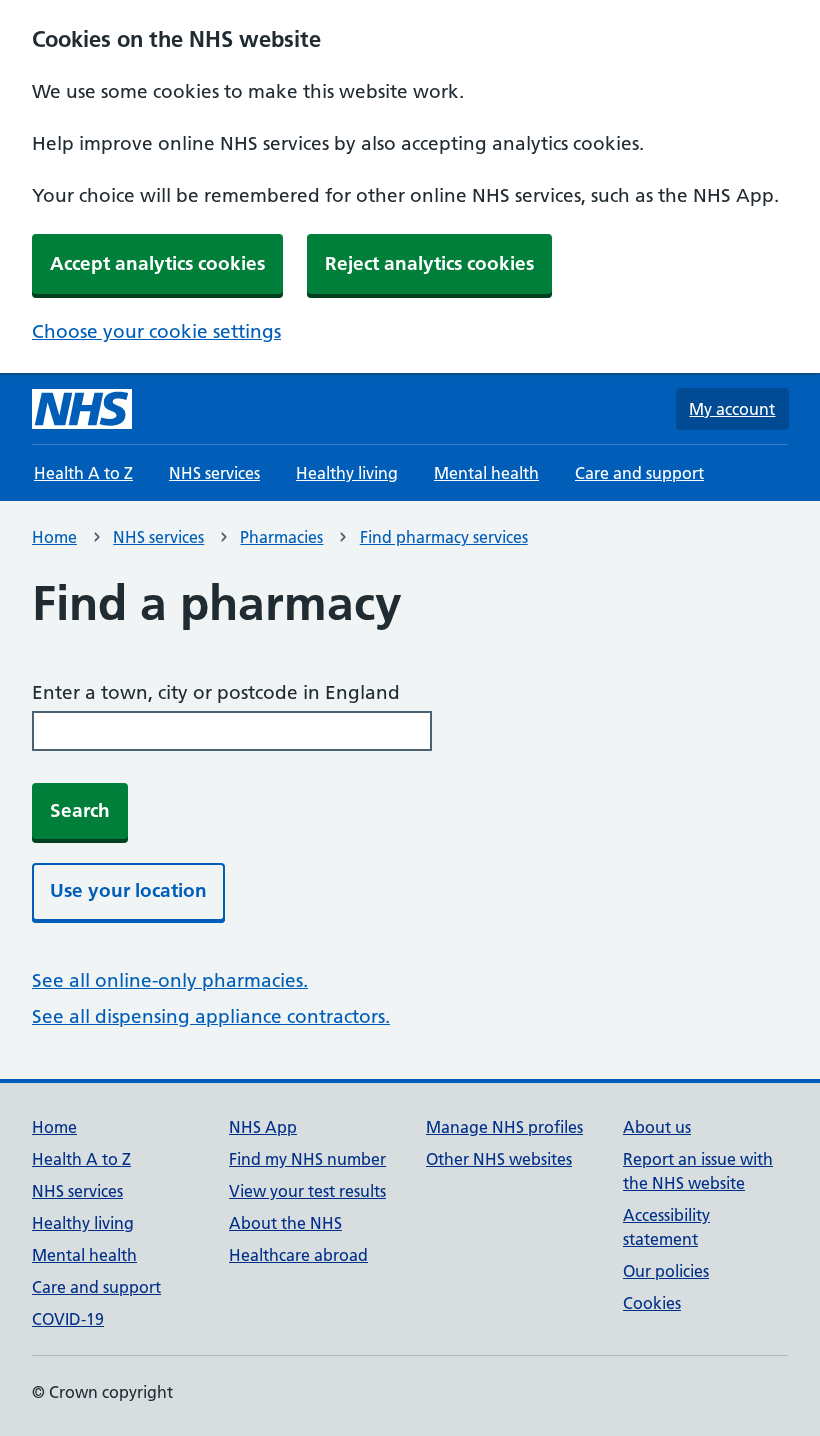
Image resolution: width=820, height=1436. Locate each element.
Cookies (652, 1303)
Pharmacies (281, 537)
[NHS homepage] (82, 409)
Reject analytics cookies (429, 263)
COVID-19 (68, 1319)
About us (657, 1127)
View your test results (307, 1191)
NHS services (214, 473)
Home (54, 537)
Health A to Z (83, 473)
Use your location (128, 890)
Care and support (639, 473)
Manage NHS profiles (504, 1127)
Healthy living (347, 473)
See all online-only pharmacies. (170, 980)
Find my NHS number (307, 1159)
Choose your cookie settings (156, 331)
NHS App (263, 1127)
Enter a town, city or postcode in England (216, 692)
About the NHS (285, 1223)
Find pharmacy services (444, 537)
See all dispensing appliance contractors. (211, 1016)
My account (732, 409)
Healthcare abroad (298, 1255)
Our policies (666, 1271)
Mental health (486, 473)
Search (80, 810)
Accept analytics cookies (157, 263)
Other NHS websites (499, 1159)
